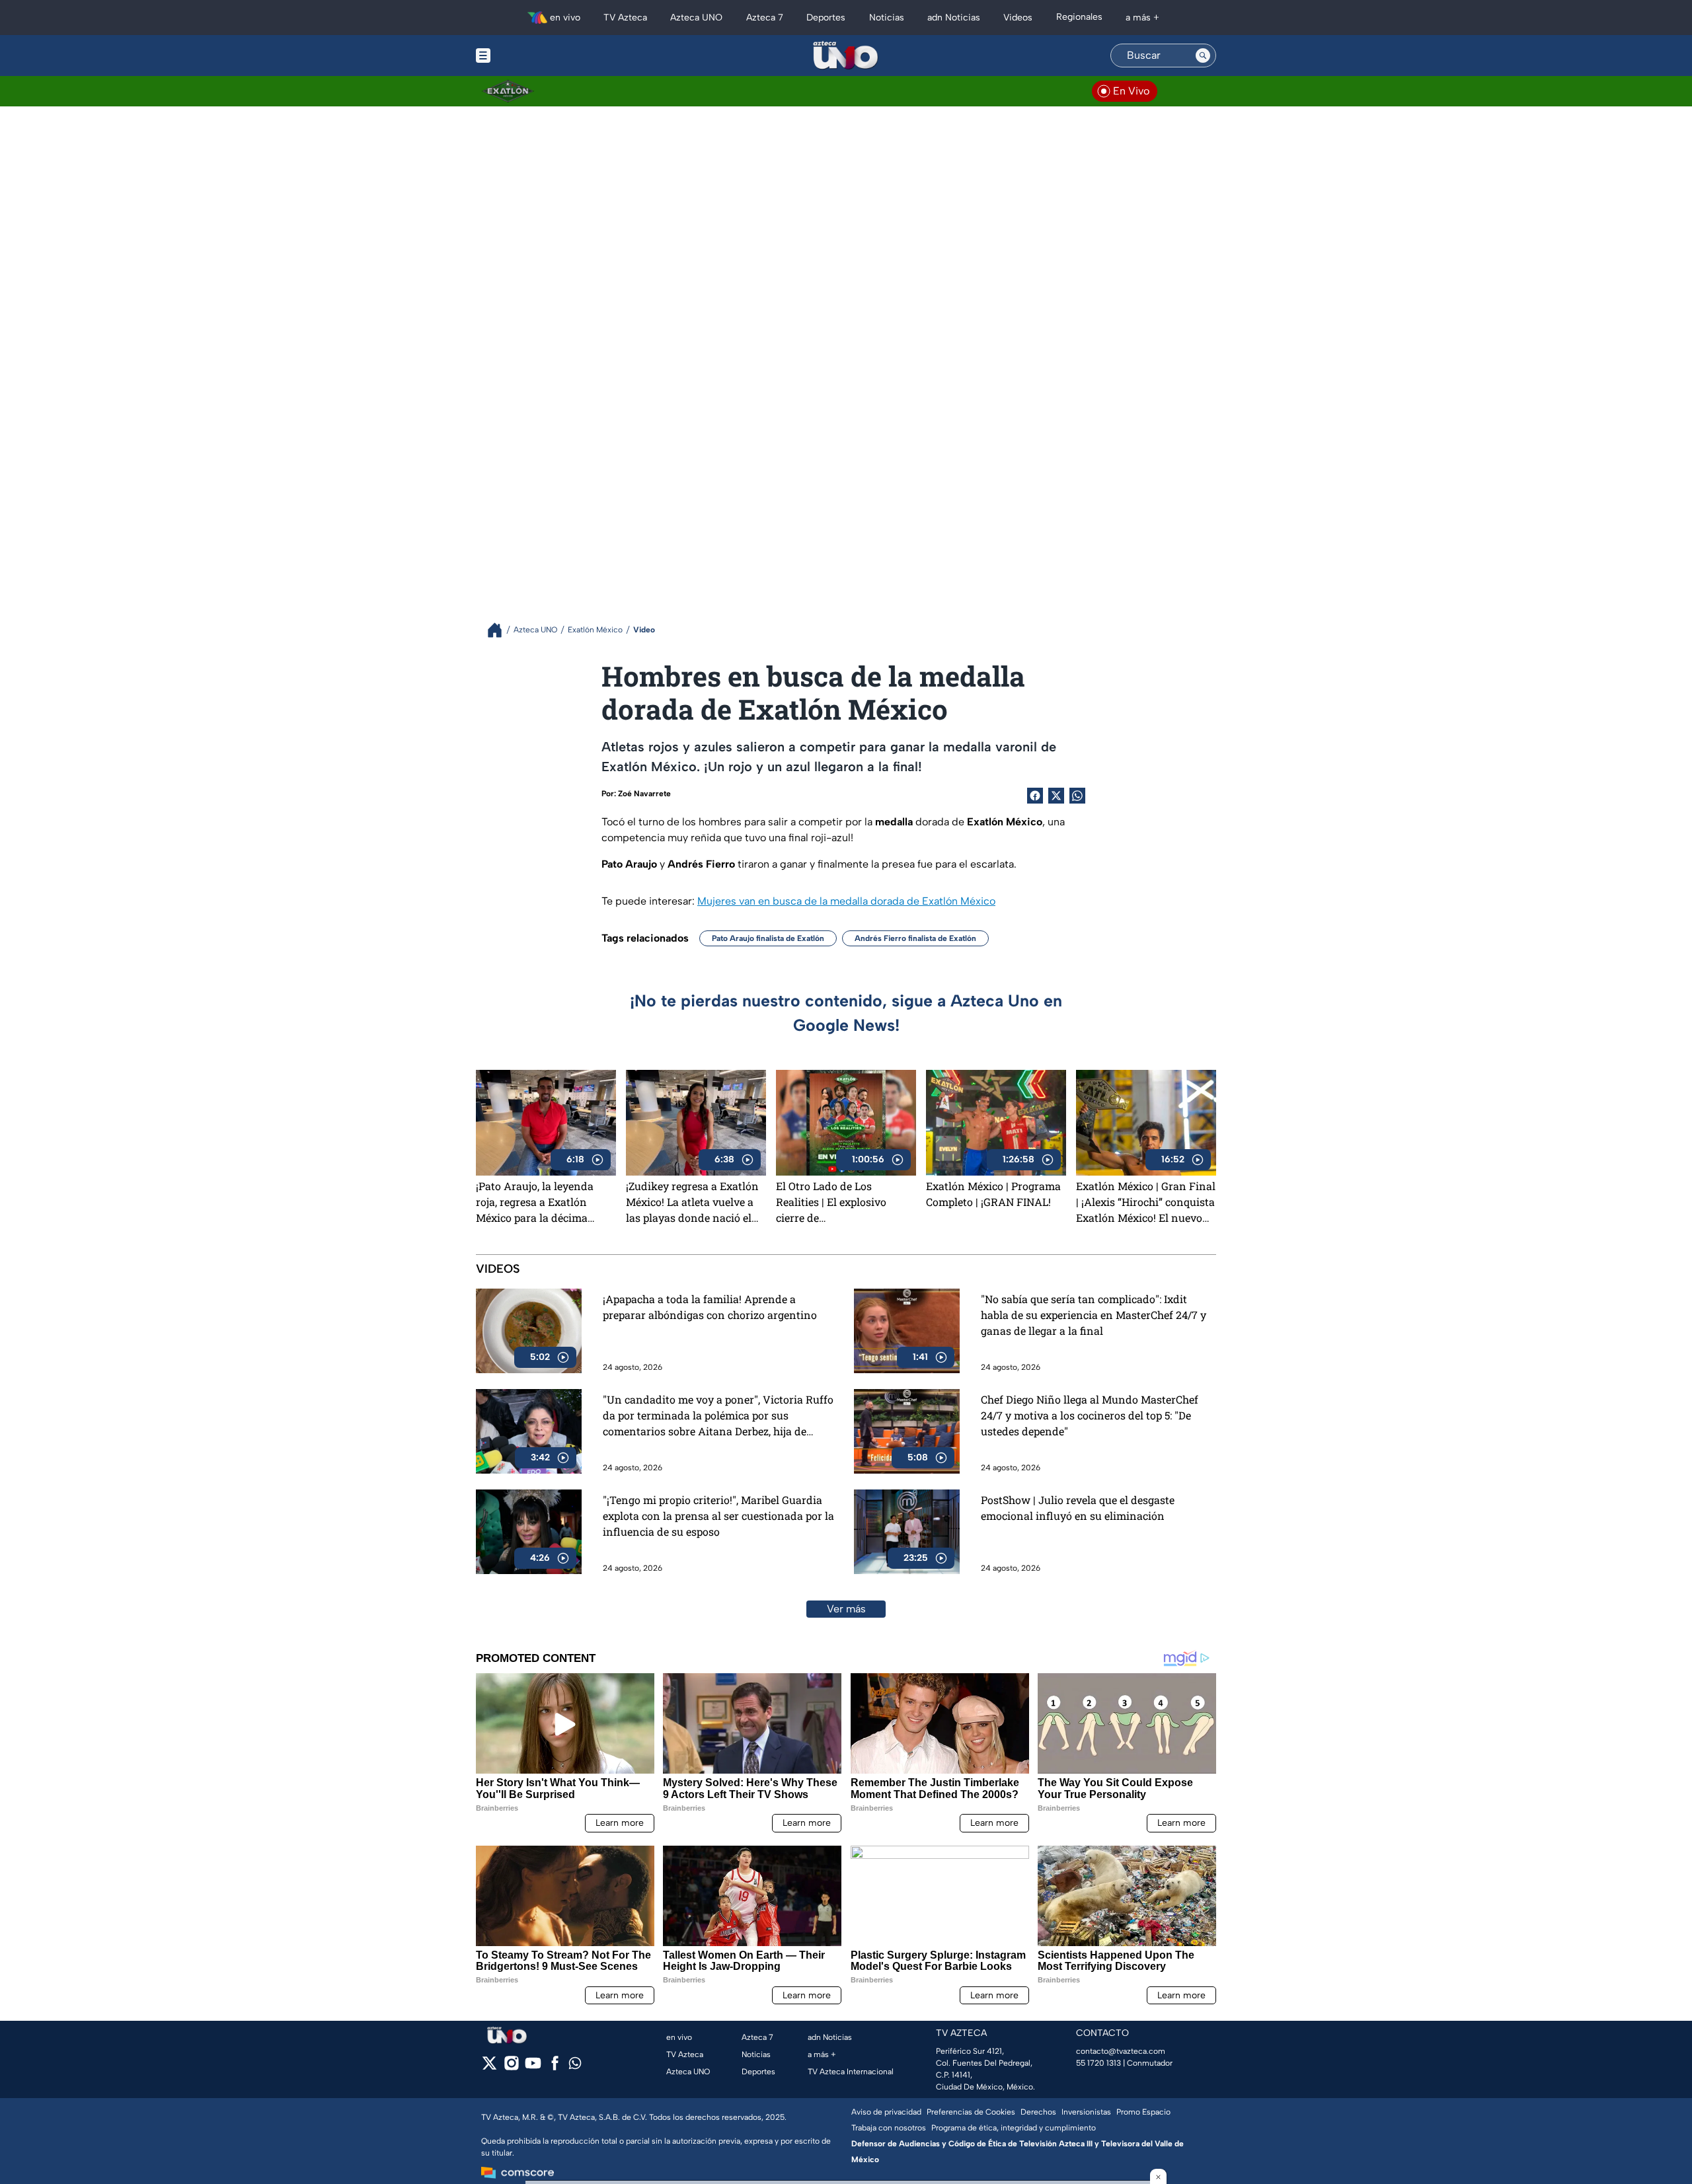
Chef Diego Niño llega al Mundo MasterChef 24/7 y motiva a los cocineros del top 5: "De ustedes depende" (1090, 1415)
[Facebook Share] (1035, 796)
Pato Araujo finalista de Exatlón (768, 938)
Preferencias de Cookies (971, 2112)
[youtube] (533, 2067)
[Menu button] (529, 56)
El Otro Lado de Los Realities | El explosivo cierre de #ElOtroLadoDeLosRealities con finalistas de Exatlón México (844, 1202)
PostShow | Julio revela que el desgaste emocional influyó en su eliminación (1078, 1508)
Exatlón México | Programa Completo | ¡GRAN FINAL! (993, 1194)
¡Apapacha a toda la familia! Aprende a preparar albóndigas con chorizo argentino (710, 1307)
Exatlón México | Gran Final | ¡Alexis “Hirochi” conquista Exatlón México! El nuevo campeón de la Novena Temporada (1146, 1202)
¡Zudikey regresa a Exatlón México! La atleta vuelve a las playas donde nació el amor (692, 1202)
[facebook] (555, 2067)
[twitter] (489, 2067)
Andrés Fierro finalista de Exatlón (915, 938)
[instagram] (511, 2067)
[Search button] (1203, 56)
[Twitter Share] (1056, 796)
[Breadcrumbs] (500, 630)
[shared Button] (1077, 796)
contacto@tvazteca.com (1121, 2051)
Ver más (846, 1609)
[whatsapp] (575, 2066)
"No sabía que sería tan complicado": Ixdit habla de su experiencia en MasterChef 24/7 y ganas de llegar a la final (1094, 1315)
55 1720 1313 (1098, 2063)
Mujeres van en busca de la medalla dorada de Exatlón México (846, 901)
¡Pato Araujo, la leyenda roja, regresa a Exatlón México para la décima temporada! (535, 1202)
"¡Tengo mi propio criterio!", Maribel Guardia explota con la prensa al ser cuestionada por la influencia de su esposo (718, 1516)
